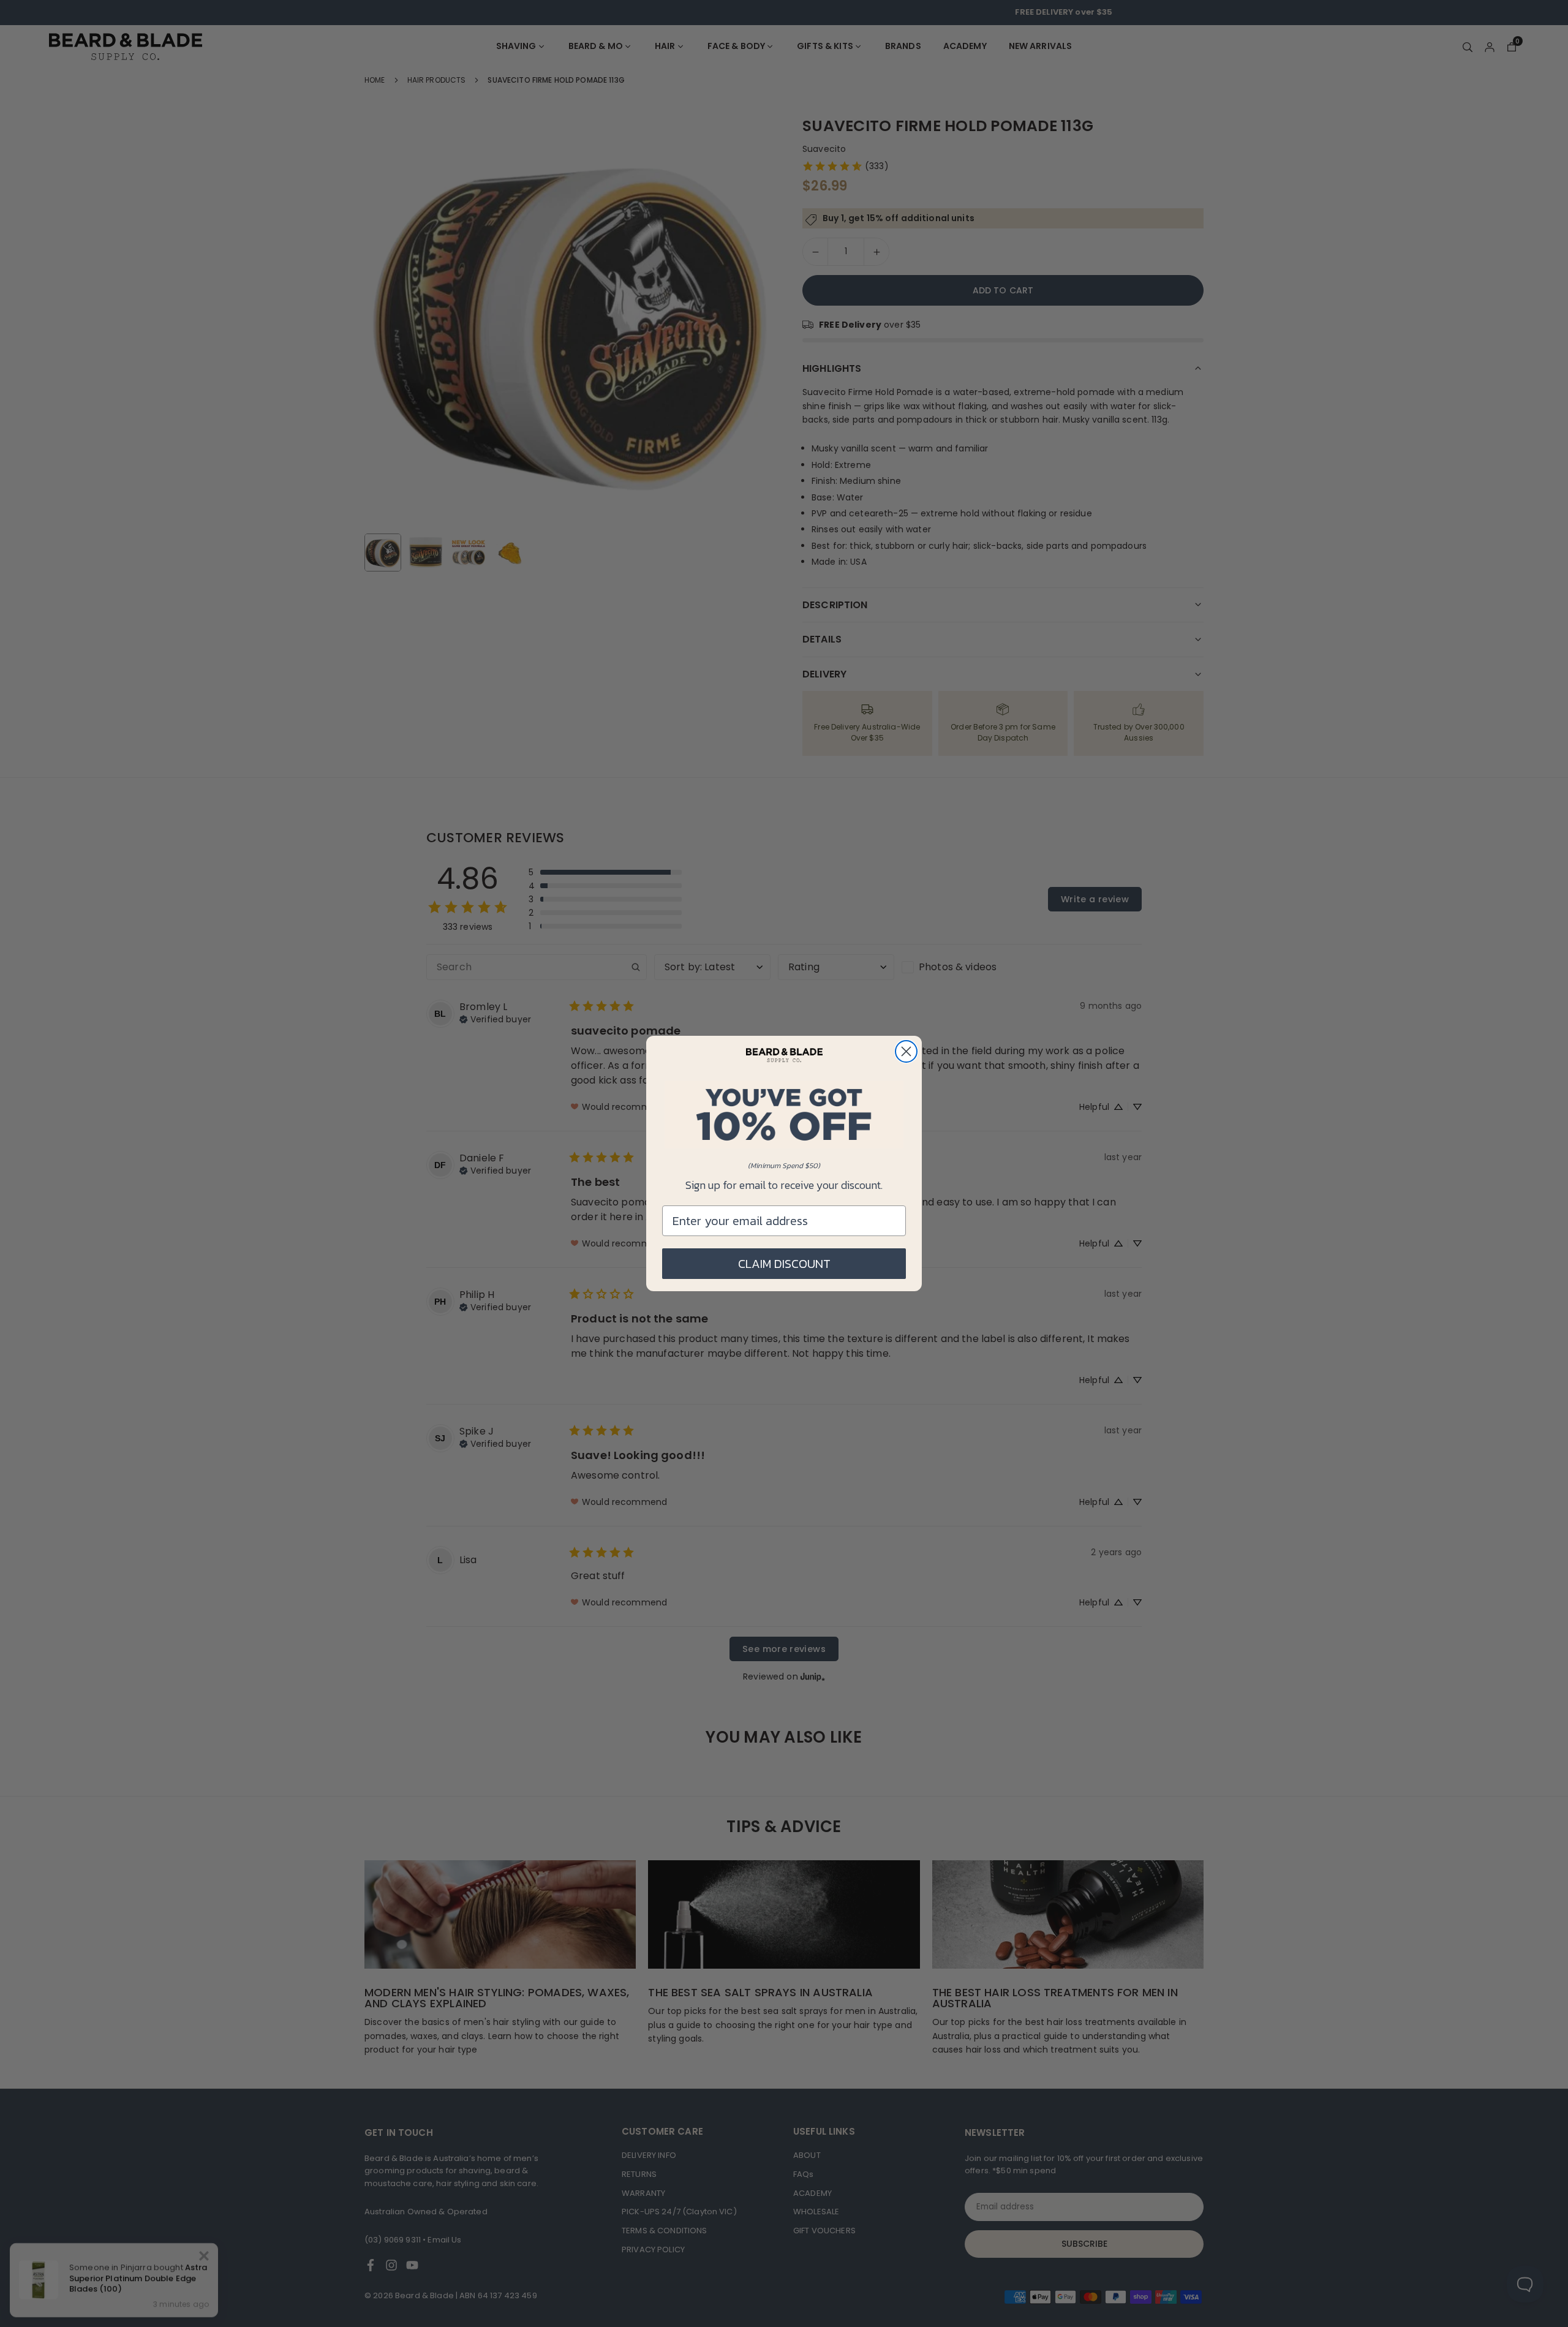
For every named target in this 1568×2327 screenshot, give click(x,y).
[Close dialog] (906, 1051)
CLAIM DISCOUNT (784, 1264)
